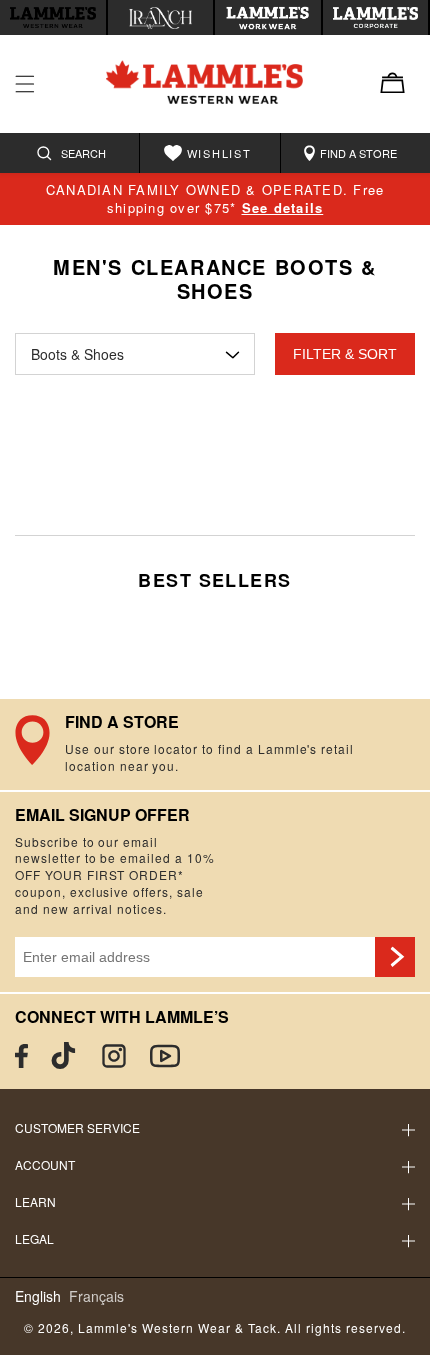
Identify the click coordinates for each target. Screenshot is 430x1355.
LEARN (35, 1201)
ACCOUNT (45, 1164)
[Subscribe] (395, 957)
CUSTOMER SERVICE (77, 1127)
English (38, 1296)
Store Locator (215, 744)
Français (96, 1296)
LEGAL (34, 1238)
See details (283, 207)
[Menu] (25, 84)
